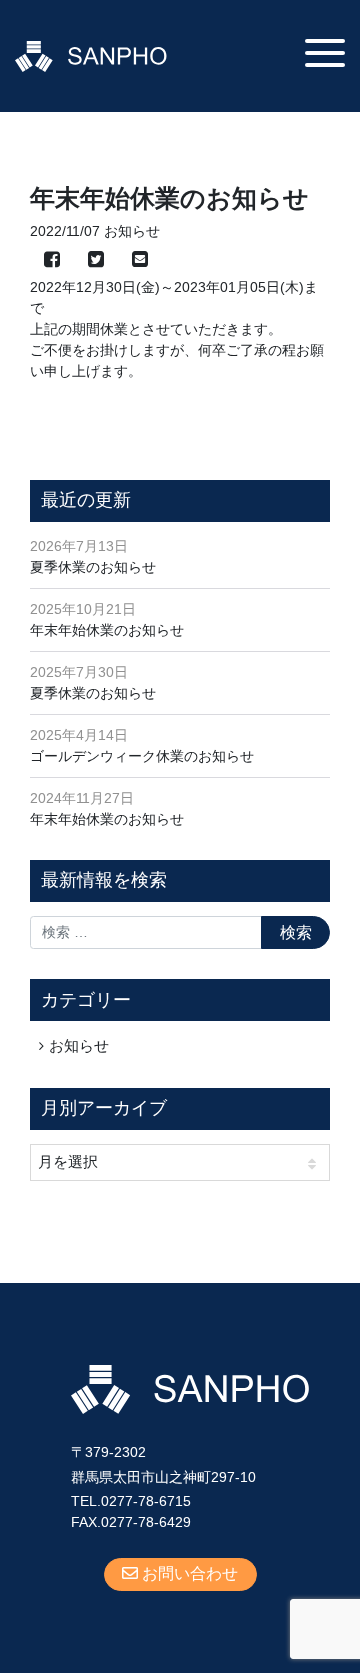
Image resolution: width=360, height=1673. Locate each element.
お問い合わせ (188, 1573)
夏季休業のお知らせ (93, 567)
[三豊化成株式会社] (91, 55)
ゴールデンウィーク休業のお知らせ (142, 756)
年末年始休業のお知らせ (107, 630)
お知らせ (79, 1045)
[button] (325, 53)
